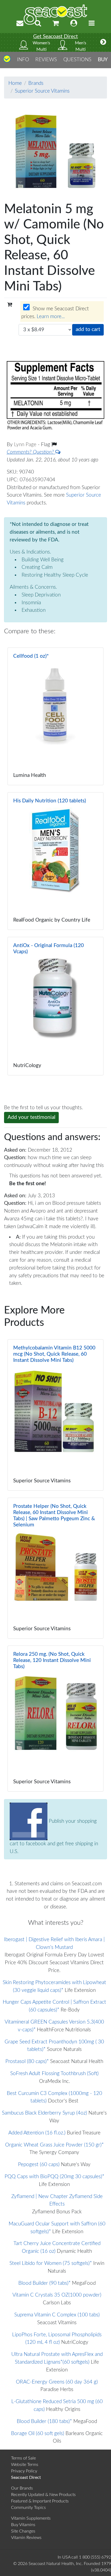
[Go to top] (7, 61)
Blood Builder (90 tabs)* (44, 2283)
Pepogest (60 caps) (39, 2165)
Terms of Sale (23, 2458)
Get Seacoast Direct (55, 37)
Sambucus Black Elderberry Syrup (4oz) (44, 2113)
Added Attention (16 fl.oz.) (37, 2133)
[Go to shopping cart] (56, 23)
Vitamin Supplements (31, 2518)
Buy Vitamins (23, 2525)
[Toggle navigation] (92, 23)
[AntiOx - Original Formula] (55, 1006)
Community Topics (28, 2508)
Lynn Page (26, 445)
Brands (36, 83)
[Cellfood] (55, 716)
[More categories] (103, 42)
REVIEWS (46, 60)
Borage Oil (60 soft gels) (38, 2434)
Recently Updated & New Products (43, 2495)
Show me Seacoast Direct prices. (55, 313)
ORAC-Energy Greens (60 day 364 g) (57, 2382)
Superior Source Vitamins (42, 91)
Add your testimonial (31, 1117)
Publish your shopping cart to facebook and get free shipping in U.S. (54, 1836)
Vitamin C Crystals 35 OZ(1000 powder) (57, 2295)
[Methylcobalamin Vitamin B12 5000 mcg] (55, 1415)
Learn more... (51, 317)
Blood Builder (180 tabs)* (44, 2422)
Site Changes (23, 2531)
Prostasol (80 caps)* (27, 2062)
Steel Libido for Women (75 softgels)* (51, 2263)
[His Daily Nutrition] (55, 861)
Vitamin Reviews (26, 2538)
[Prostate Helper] (55, 1568)
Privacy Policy (24, 2471)
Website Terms (25, 2465)
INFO (23, 60)
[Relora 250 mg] (55, 1719)
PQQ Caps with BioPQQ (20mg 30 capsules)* (54, 2177)
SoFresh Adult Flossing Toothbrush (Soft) (54, 2074)
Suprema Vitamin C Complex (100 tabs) (57, 2315)
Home (15, 83)
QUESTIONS (77, 60)
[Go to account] (74, 23)
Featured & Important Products (40, 2501)
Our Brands (22, 2488)
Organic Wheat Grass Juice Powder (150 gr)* (54, 2145)
